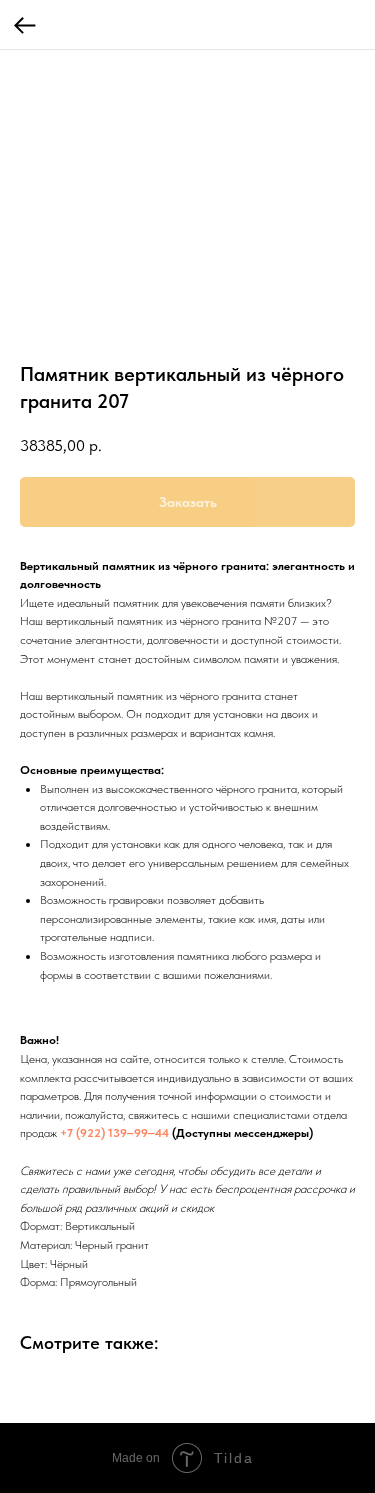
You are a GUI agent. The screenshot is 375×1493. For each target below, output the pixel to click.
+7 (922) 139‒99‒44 (114, 1133)
